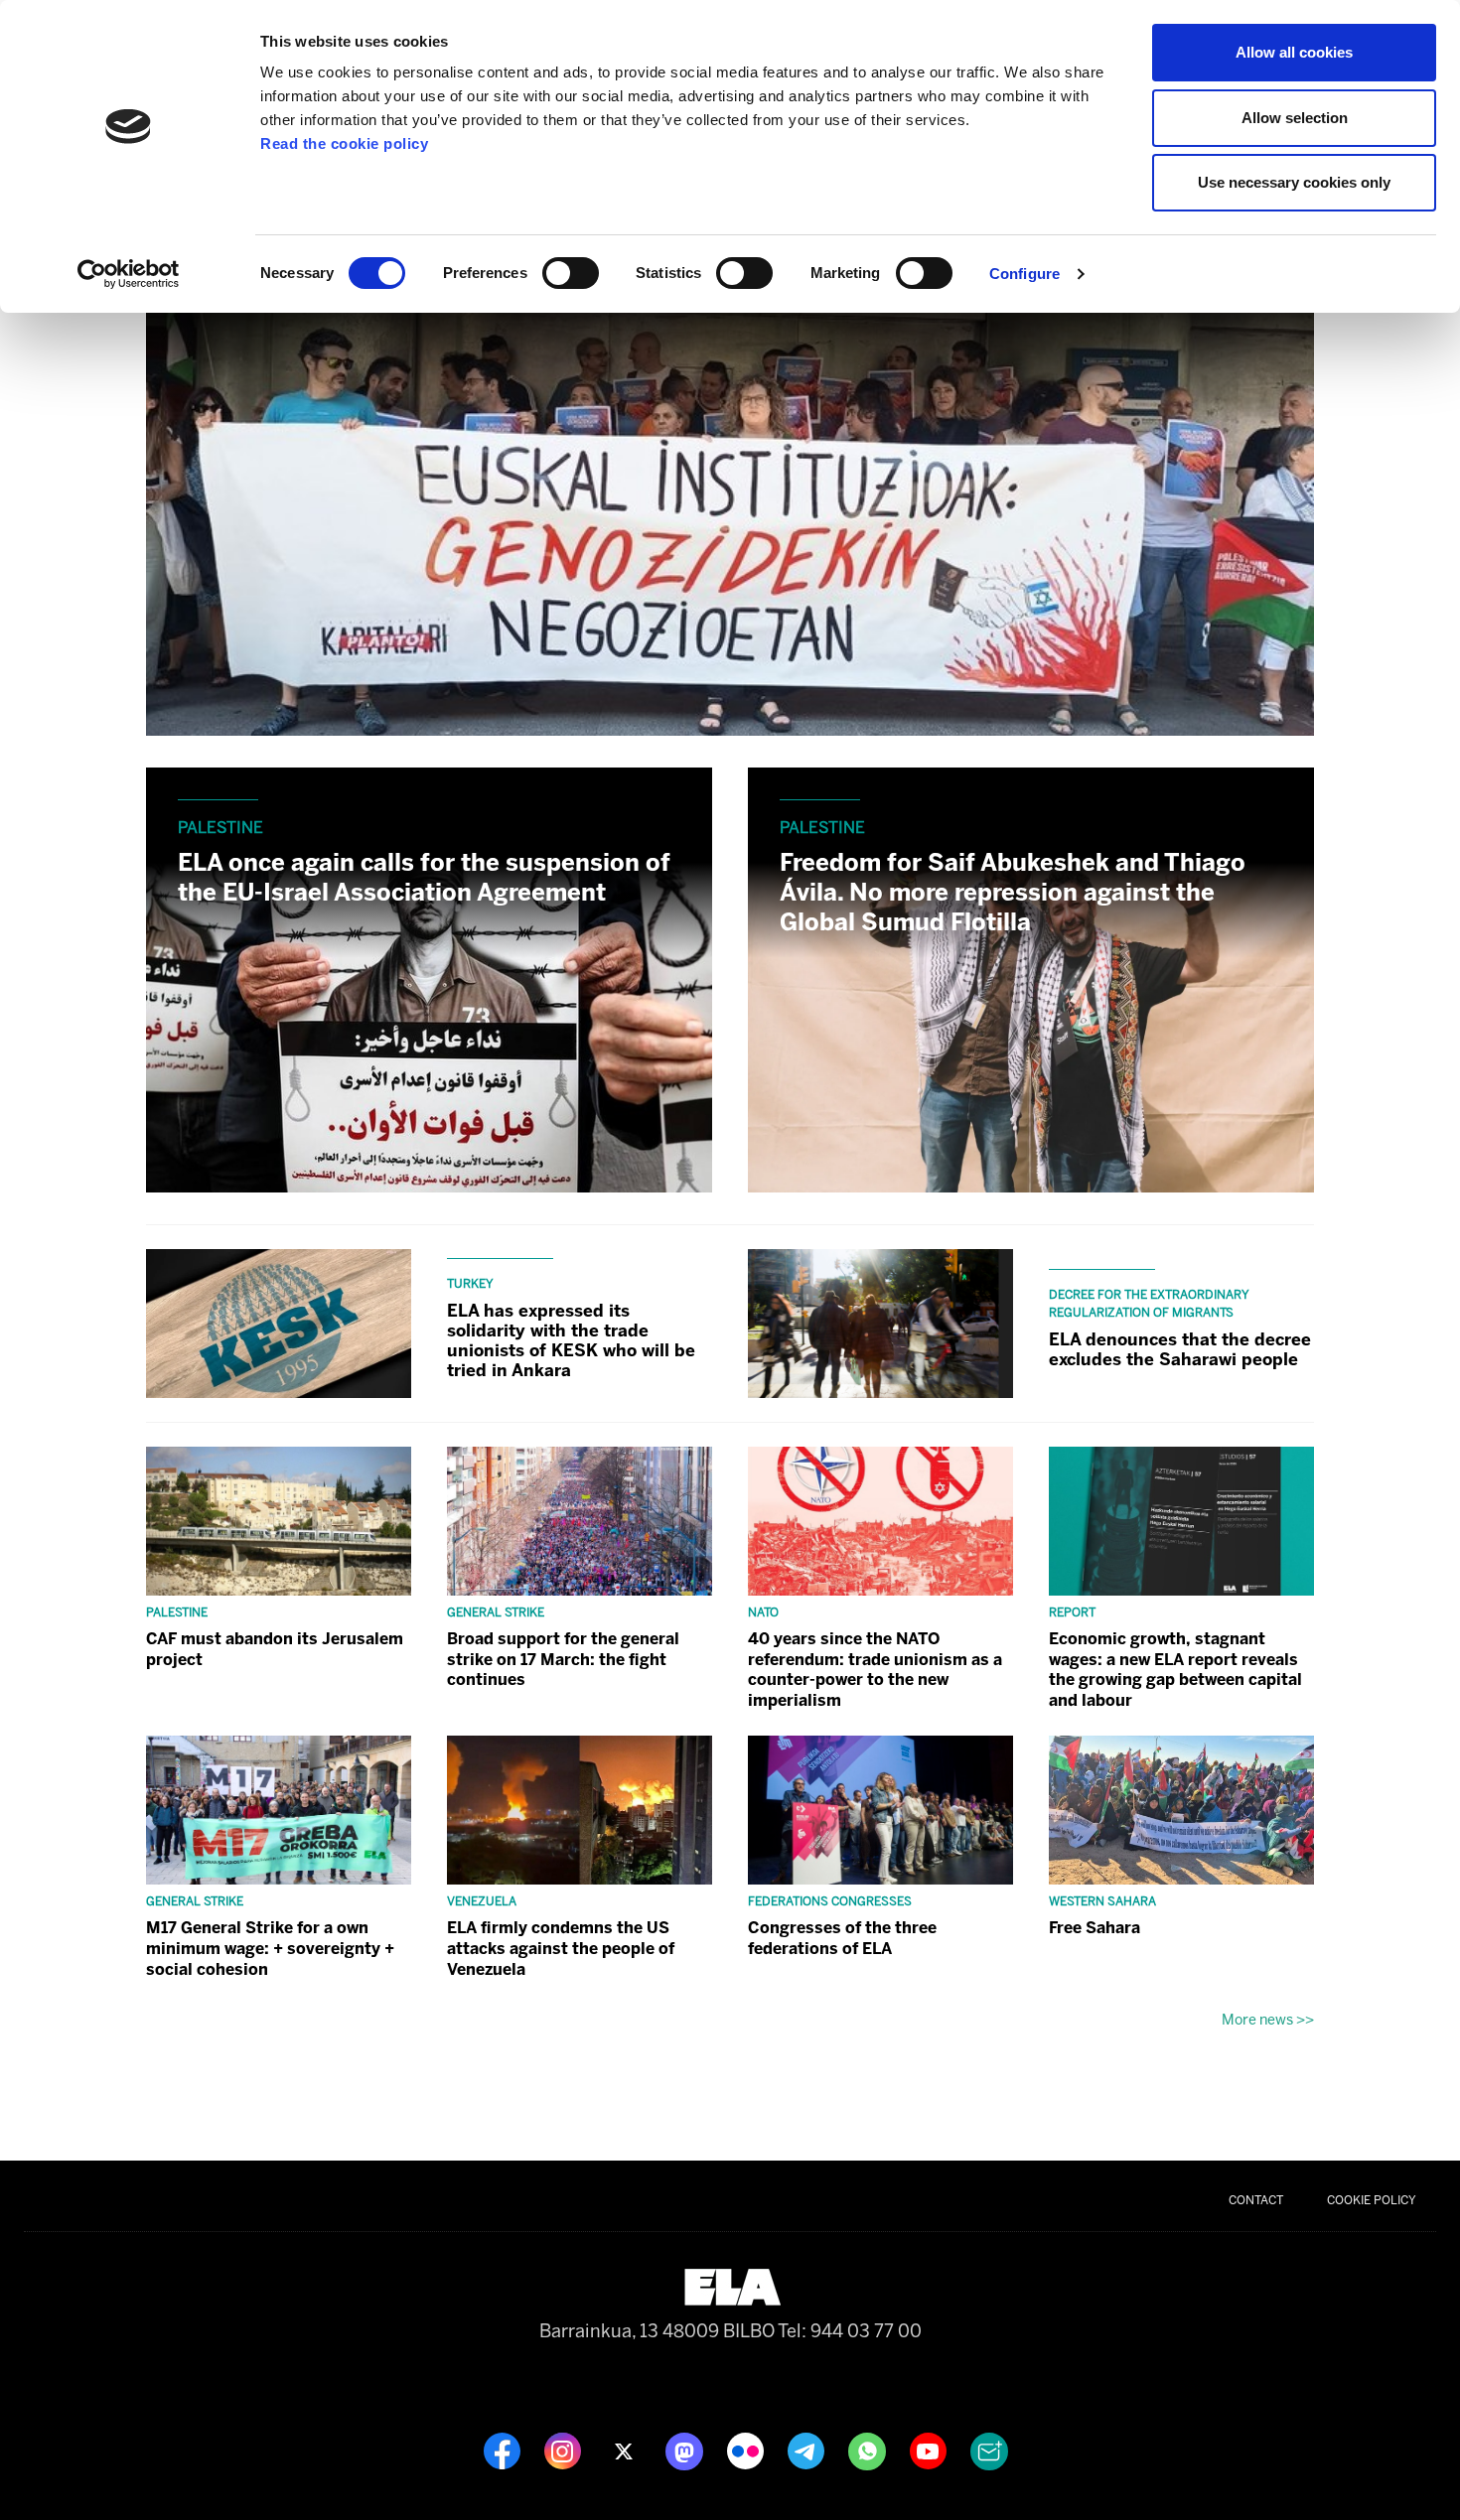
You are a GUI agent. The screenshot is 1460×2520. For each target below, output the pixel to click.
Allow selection (1295, 118)
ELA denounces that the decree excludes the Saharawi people (1180, 1349)
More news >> (1268, 2020)
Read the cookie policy (344, 143)
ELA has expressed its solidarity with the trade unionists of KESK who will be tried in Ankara (571, 1340)
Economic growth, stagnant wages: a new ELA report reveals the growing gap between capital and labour (1175, 1670)
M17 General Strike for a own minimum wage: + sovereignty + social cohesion (270, 1949)
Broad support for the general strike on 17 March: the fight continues (563, 1660)
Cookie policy (1372, 2200)
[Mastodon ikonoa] (686, 2450)
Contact (1256, 2200)
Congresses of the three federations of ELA (842, 1938)
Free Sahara (1095, 1928)
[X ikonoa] (625, 2450)
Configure (1024, 274)
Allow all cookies (1294, 52)
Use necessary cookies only (1294, 182)
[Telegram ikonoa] (808, 2450)
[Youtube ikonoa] (930, 2450)
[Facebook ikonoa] (504, 2450)
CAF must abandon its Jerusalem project (275, 1649)
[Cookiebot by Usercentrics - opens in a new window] (129, 274)
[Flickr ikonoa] (747, 2450)
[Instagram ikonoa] (565, 2450)
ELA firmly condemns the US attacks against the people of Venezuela (561, 1949)
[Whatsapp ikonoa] (869, 2450)
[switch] (571, 273)
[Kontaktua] (989, 2450)
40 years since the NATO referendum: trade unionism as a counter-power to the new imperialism (875, 1670)
